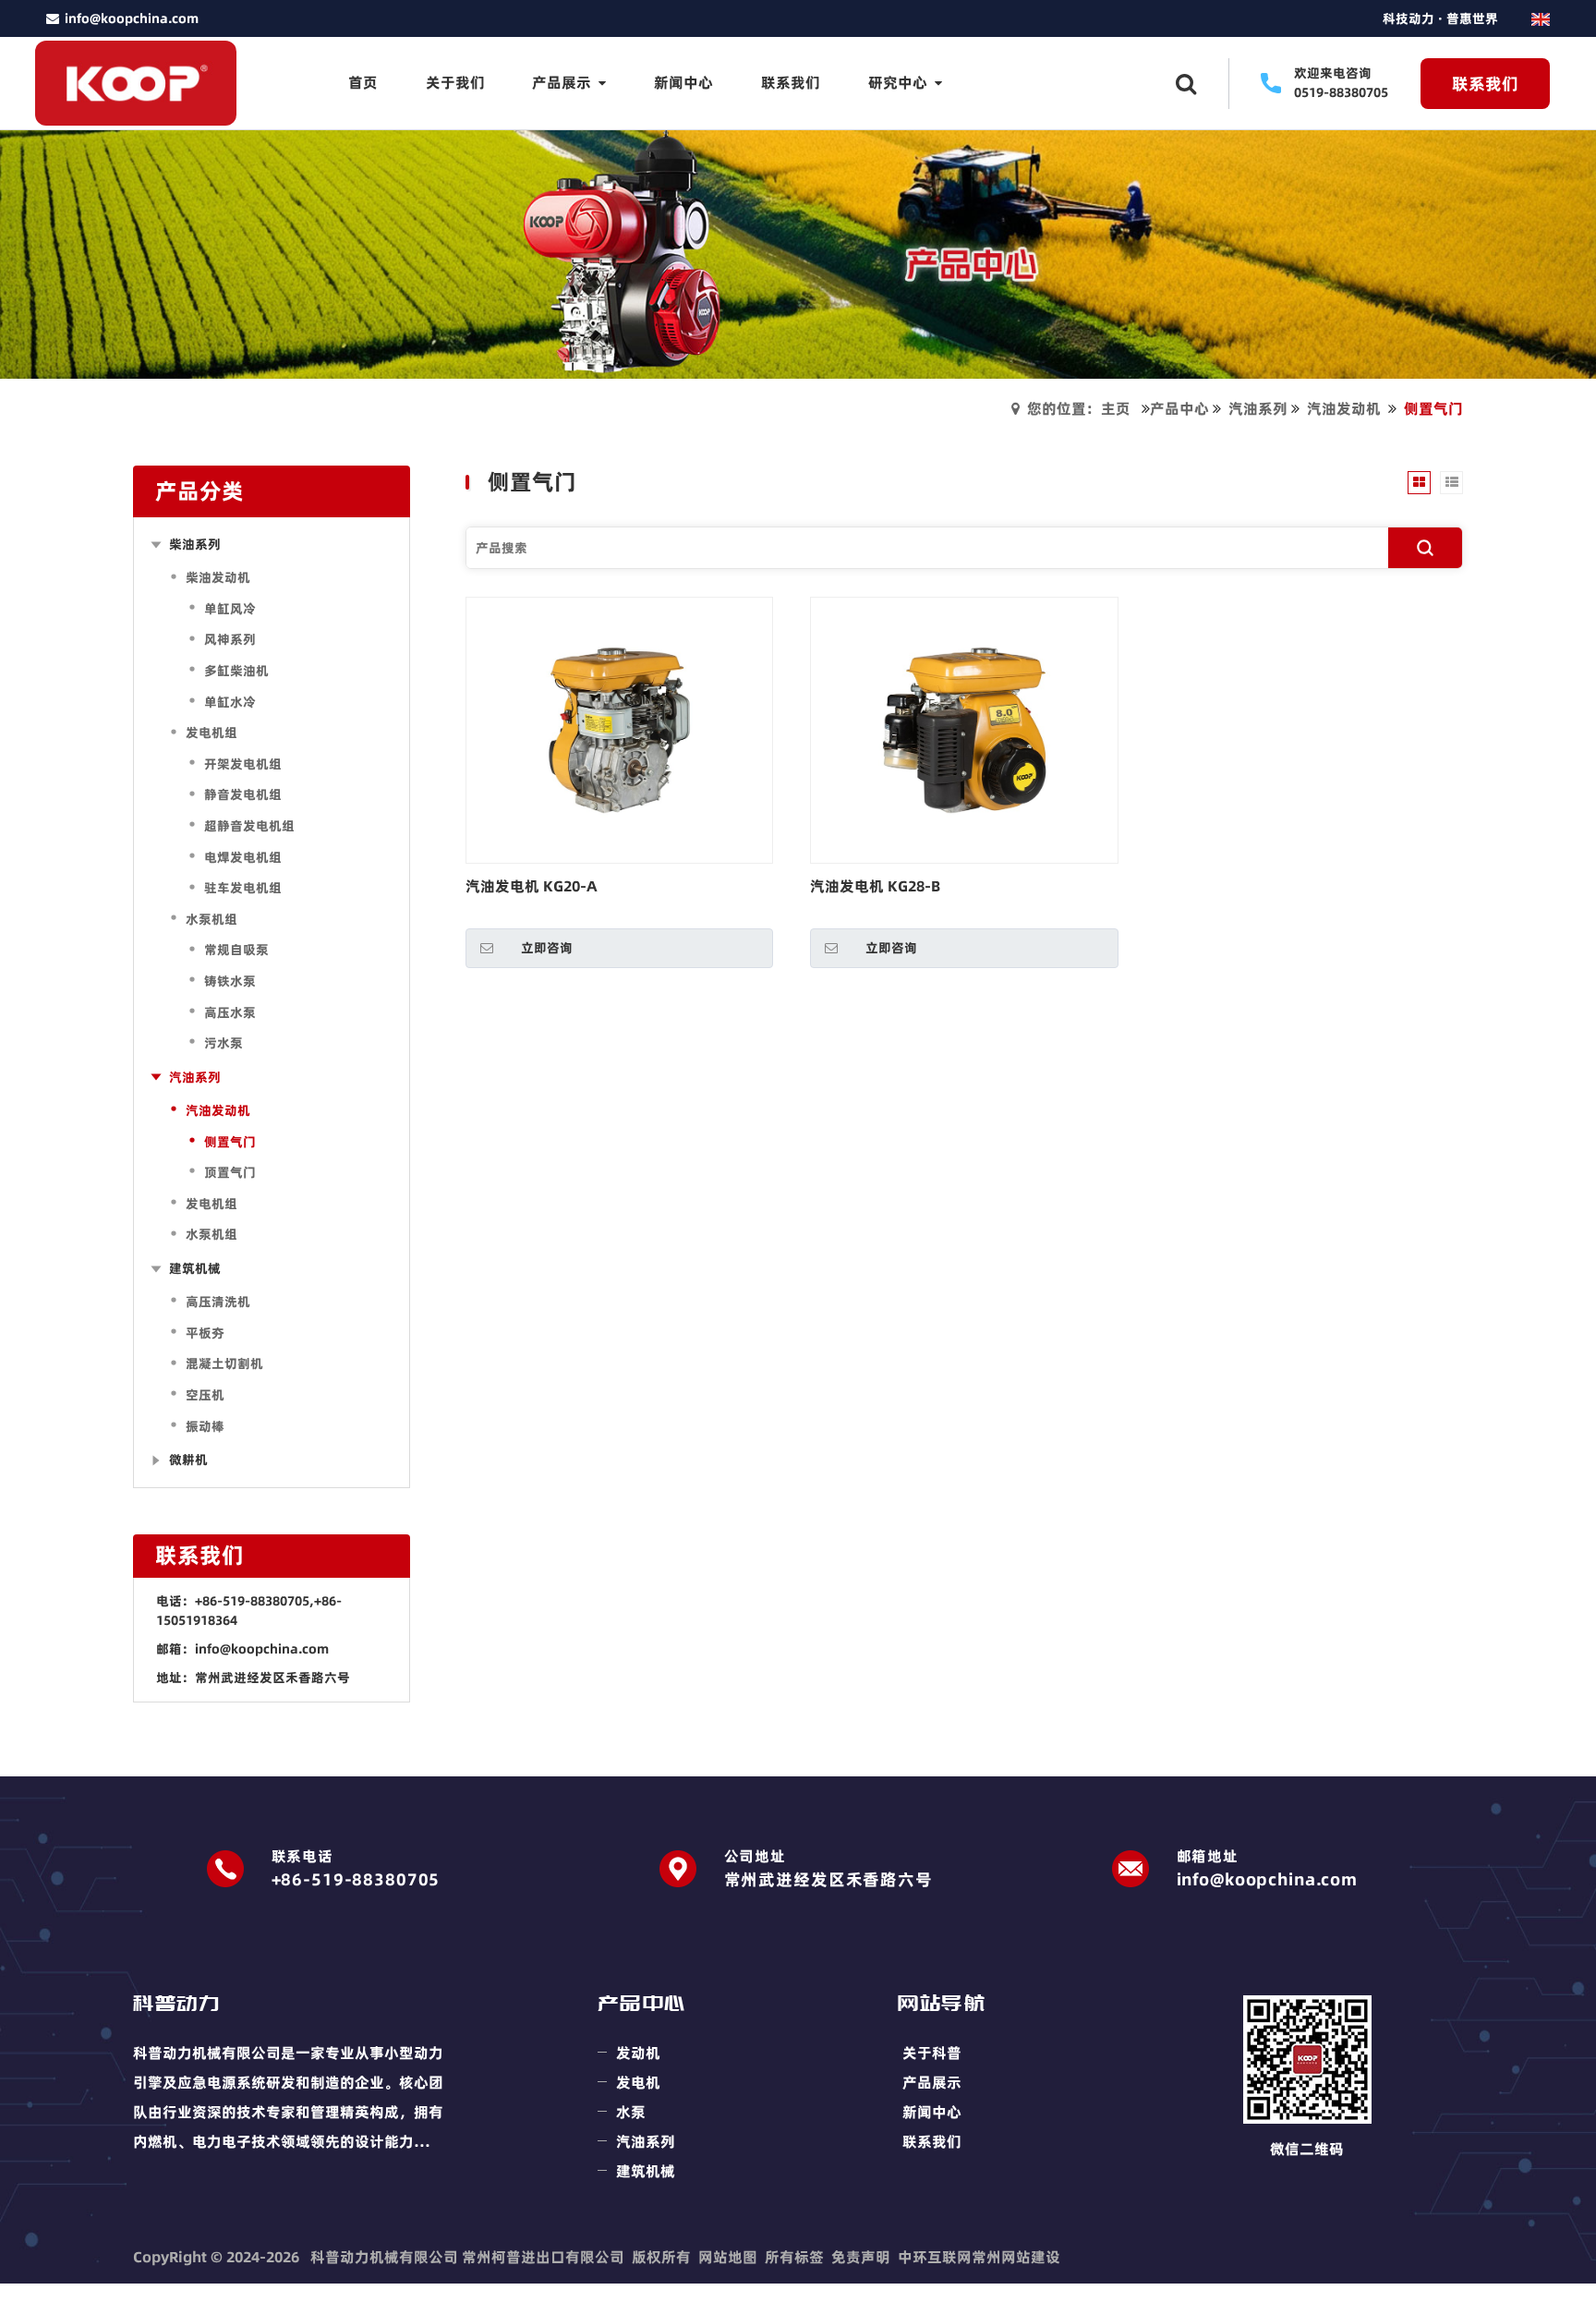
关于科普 (932, 2053)
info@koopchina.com (262, 1649)
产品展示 (932, 2082)
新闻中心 (932, 2112)
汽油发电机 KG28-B (875, 886)
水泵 (631, 2112)
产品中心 (1179, 408)
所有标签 (794, 2257)
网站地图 (728, 2257)
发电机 (638, 2082)
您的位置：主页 (1079, 408)
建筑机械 (646, 2171)
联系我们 (932, 2141)
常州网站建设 (1016, 2257)
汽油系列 (1258, 408)
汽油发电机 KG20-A (532, 886)
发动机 (638, 2053)
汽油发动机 (1344, 408)
